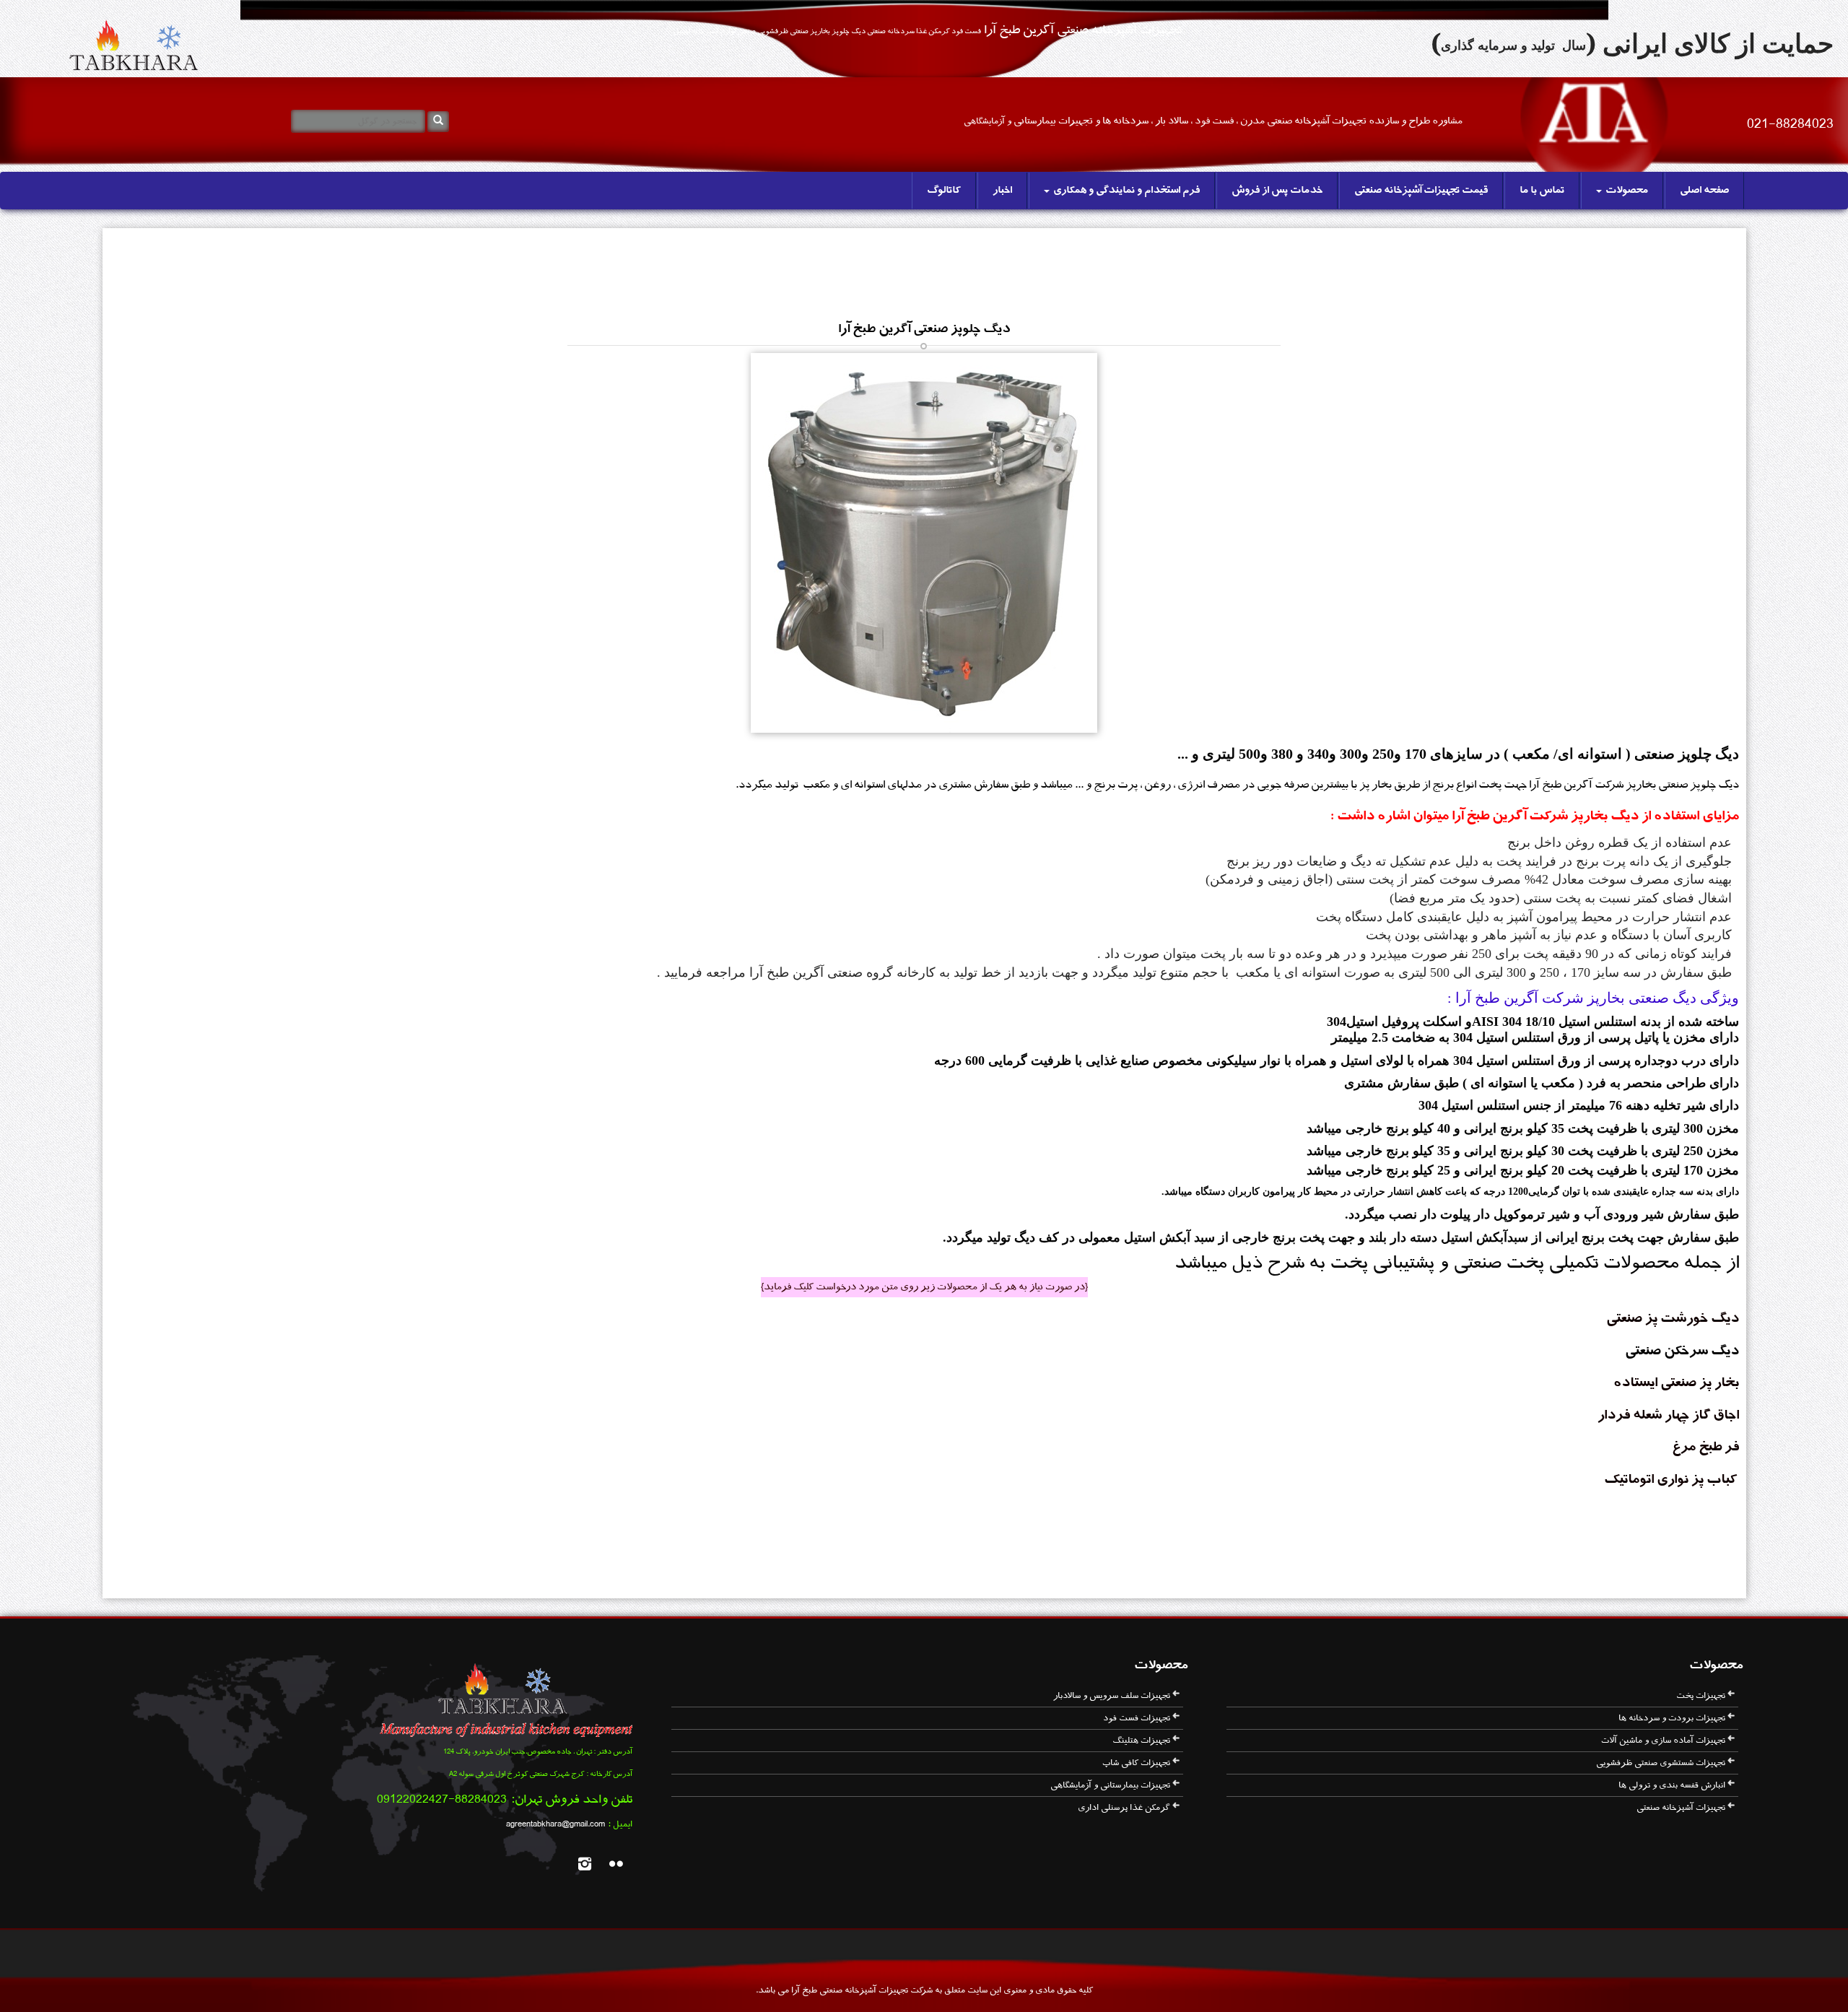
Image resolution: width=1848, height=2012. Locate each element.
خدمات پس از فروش (1277, 191)
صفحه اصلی (1704, 191)
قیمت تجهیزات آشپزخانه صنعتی (1421, 191)
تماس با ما (1542, 191)
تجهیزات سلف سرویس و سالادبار (1112, 1696)
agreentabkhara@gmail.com (555, 1824)
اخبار (1002, 191)
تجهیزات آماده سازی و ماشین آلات (1663, 1741)
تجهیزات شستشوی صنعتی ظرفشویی (1661, 1763)
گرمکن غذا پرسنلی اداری (1124, 1808)
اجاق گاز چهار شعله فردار (1668, 1416)
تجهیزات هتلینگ (1141, 1741)
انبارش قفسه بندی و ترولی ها (1672, 1785)
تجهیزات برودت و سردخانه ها (1672, 1718)
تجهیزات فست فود (1137, 1718)
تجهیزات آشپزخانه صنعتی (1681, 1808)
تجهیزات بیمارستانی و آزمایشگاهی (1110, 1785)
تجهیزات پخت (1701, 1696)
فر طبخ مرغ (1705, 1447)
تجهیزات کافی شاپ (1136, 1763)
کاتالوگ (944, 191)
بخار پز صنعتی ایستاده (1675, 1383)
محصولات (1626, 191)
